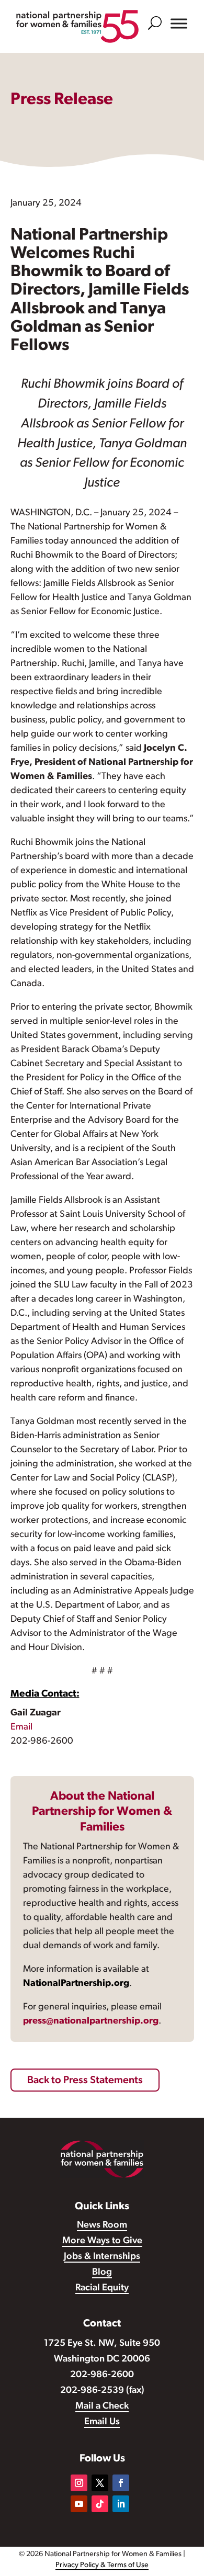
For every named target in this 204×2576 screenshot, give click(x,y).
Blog (102, 2273)
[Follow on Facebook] (121, 2483)
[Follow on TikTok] (100, 2504)
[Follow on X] (100, 2483)
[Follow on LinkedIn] (121, 2504)
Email (21, 1727)
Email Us (102, 2422)
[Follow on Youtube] (79, 2504)
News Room (102, 2225)
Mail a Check (102, 2406)
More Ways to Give (102, 2241)
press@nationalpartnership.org (91, 2021)
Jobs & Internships (102, 2257)
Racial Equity (102, 2288)
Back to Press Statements (85, 2081)
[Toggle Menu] (179, 24)
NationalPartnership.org (76, 1984)
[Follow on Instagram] (79, 2483)
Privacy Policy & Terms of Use (102, 2565)
